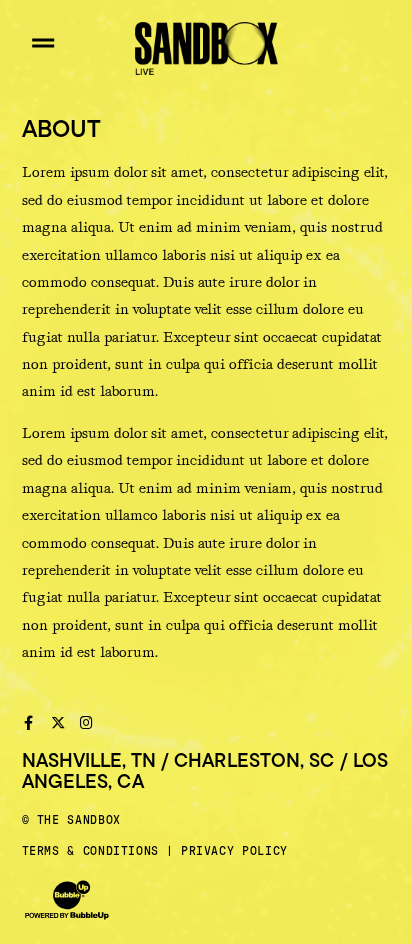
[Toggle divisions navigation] (43, 43)
